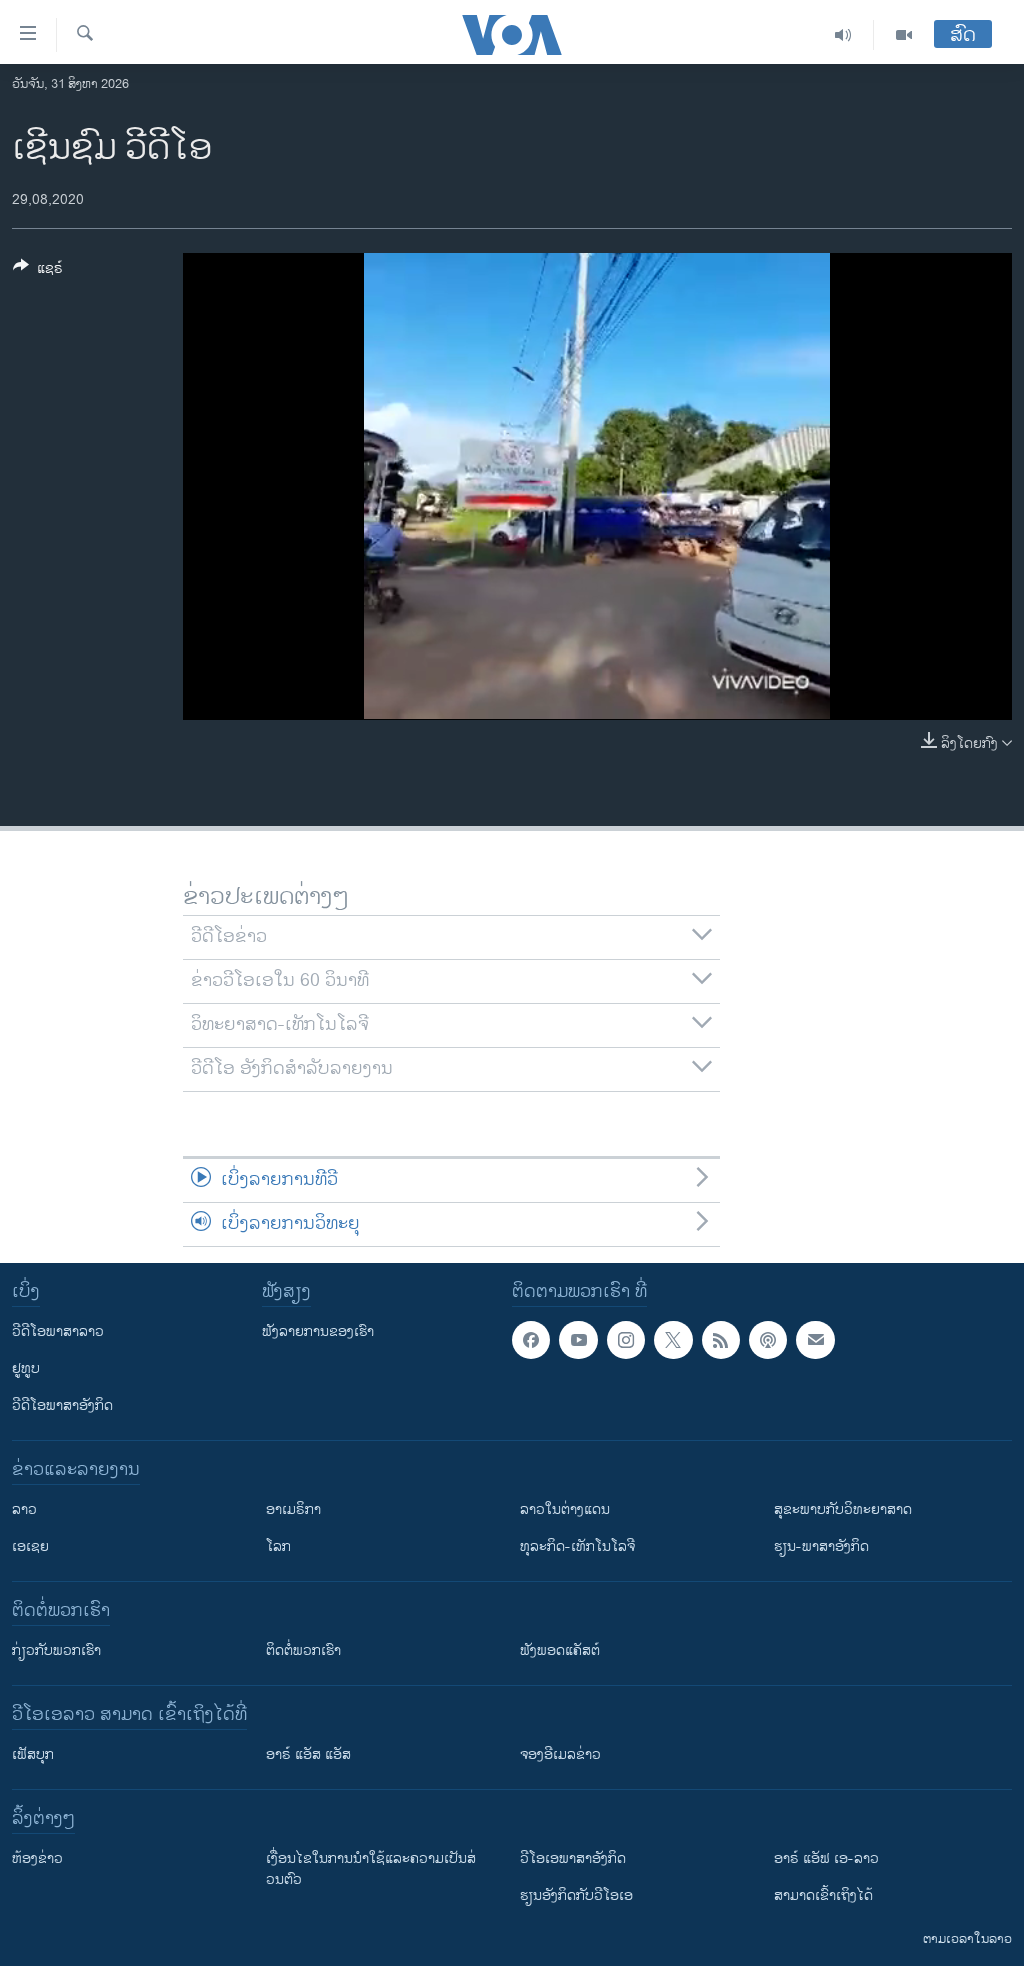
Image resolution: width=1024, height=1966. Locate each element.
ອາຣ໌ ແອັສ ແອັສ (308, 1754)
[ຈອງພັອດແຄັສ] (815, 1340)
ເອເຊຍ (30, 1546)
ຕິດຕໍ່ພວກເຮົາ (303, 1650)
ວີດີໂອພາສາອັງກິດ (62, 1405)
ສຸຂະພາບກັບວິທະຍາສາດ (843, 1509)
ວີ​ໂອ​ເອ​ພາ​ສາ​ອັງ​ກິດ (573, 1858)
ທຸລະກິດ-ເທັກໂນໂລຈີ (577, 1546)
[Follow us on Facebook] (531, 1340)
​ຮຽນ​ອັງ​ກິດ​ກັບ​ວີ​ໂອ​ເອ (576, 1895)
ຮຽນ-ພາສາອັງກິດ (821, 1546)
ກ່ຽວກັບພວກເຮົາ (56, 1650)
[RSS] (721, 1340)
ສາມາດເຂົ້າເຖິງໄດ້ (823, 1895)
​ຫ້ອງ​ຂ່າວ (37, 1858)
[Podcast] (768, 1340)
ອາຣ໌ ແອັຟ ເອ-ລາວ (826, 1858)
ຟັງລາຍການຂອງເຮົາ (318, 1331)
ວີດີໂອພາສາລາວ (58, 1331)
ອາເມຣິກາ (293, 1509)
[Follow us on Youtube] (578, 1340)
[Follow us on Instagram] (626, 1340)
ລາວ (24, 1509)
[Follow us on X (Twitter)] (673, 1340)
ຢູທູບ (26, 1368)
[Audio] (843, 35)
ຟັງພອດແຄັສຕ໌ (560, 1650)
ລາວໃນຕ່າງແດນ (565, 1509)
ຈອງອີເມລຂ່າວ (560, 1754)
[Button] (38, 271)
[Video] (904, 35)
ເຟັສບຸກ (33, 1754)
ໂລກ (278, 1546)
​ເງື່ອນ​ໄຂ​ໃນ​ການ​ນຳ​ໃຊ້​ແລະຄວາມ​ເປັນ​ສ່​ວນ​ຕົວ (371, 1869)
